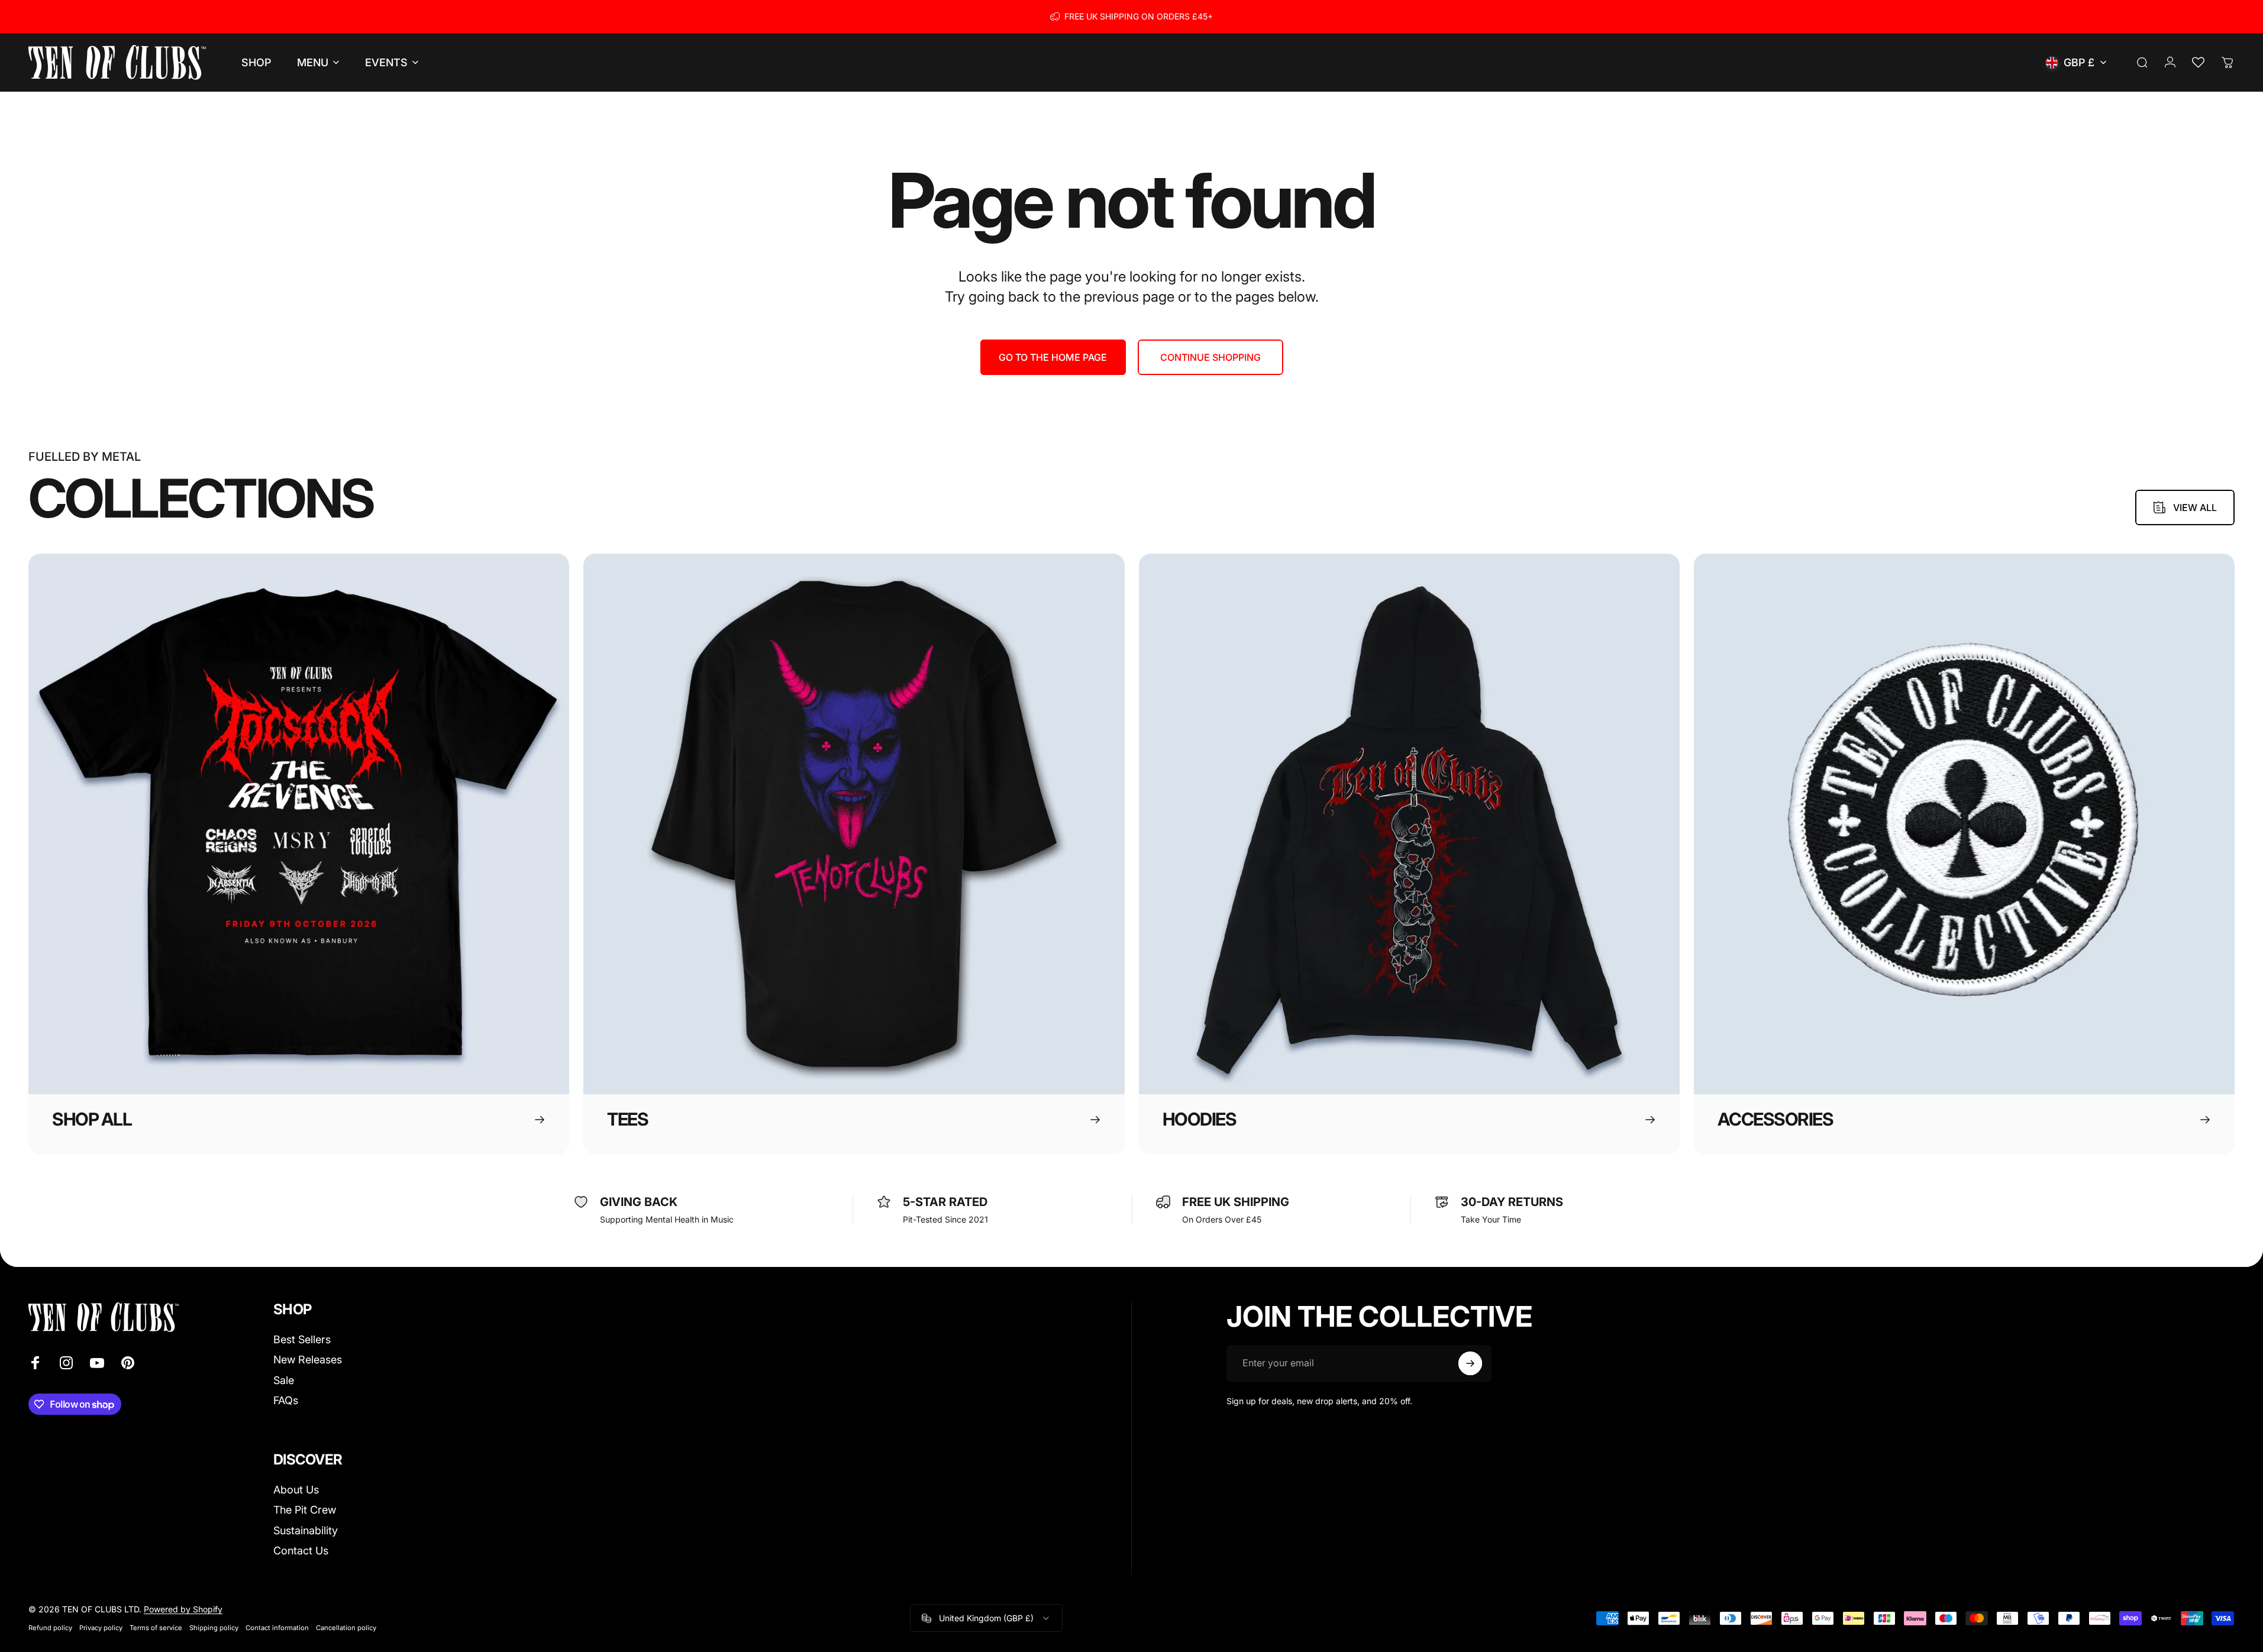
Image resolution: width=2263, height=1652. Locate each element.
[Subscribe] (1470, 1363)
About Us (296, 1490)
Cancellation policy (346, 1628)
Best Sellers (302, 1339)
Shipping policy (214, 1628)
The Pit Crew (305, 1510)
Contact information (277, 1628)
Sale (284, 1380)
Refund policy (50, 1628)
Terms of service (156, 1628)
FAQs (286, 1400)
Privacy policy (101, 1628)
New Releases (308, 1360)
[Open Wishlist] (2198, 63)
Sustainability (306, 1530)
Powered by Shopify (183, 1609)
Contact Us (301, 1551)
